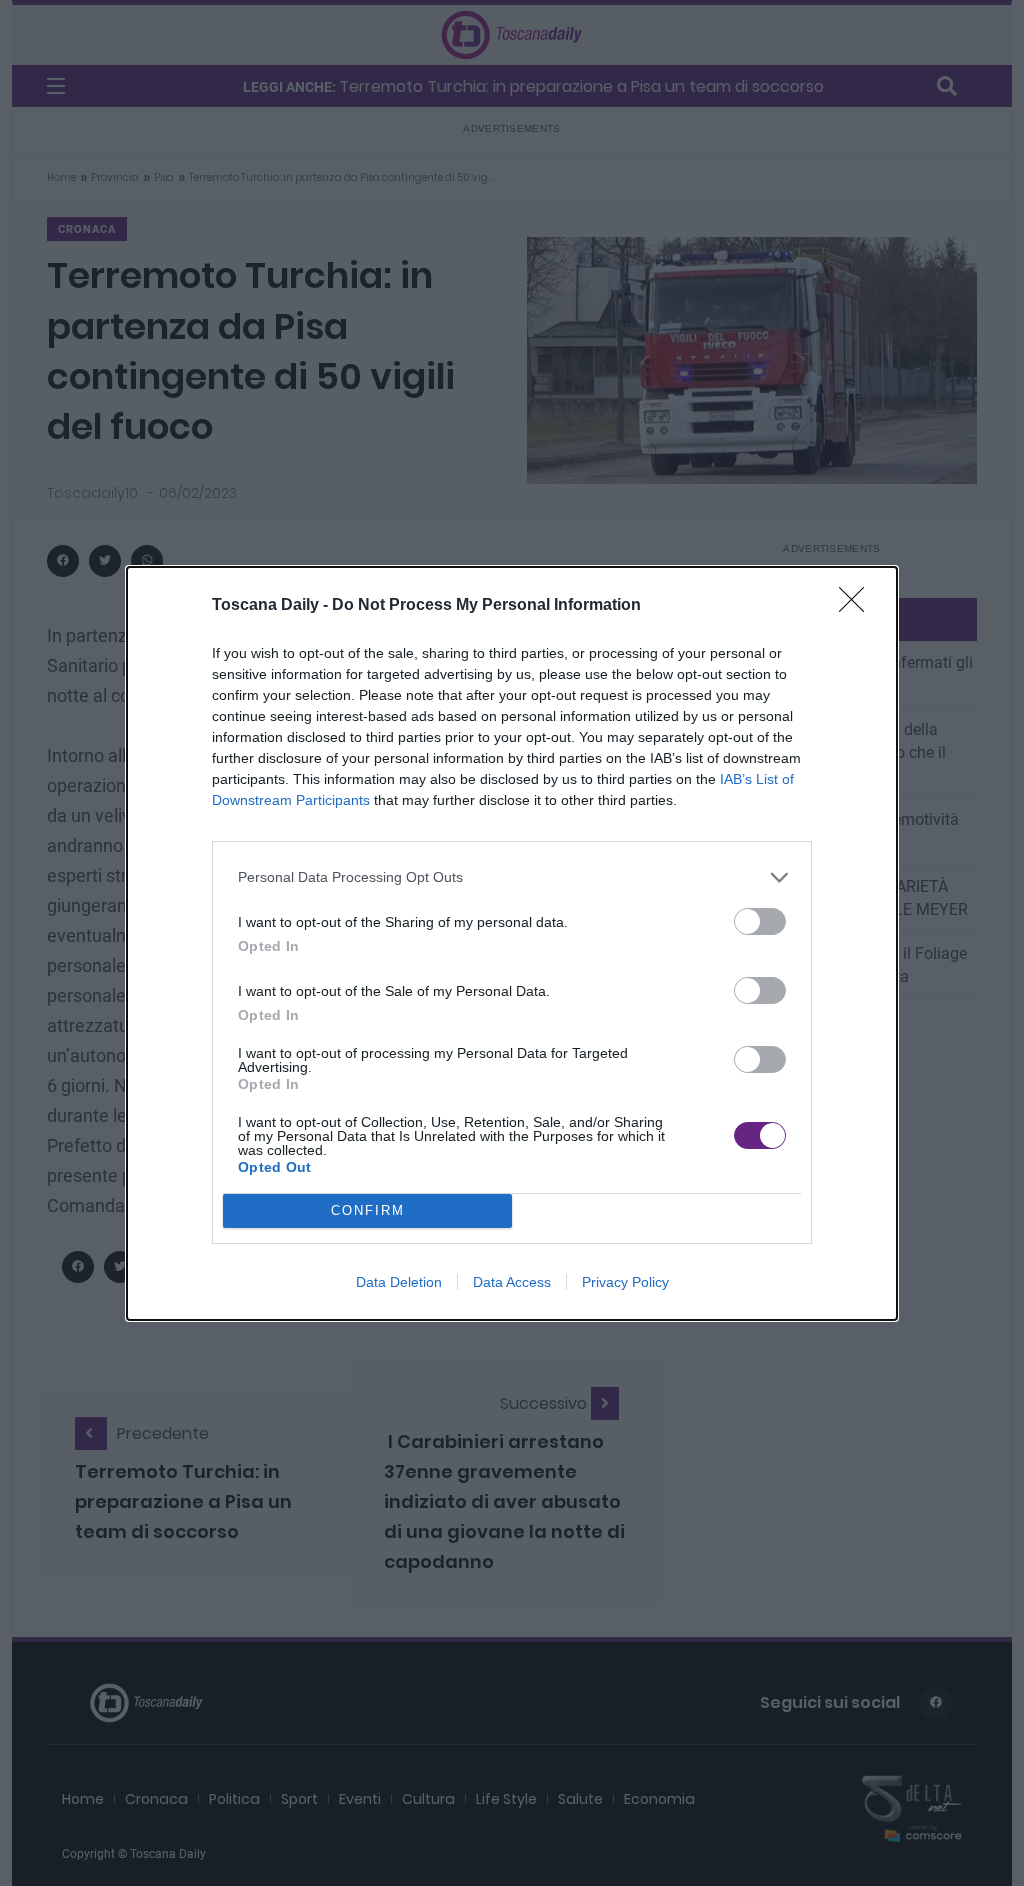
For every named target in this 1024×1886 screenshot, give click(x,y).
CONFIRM (368, 1210)
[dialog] (512, 943)
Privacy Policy (625, 1282)
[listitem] (512, 877)
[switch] (760, 921)
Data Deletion (399, 1282)
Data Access (512, 1282)
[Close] (858, 606)
